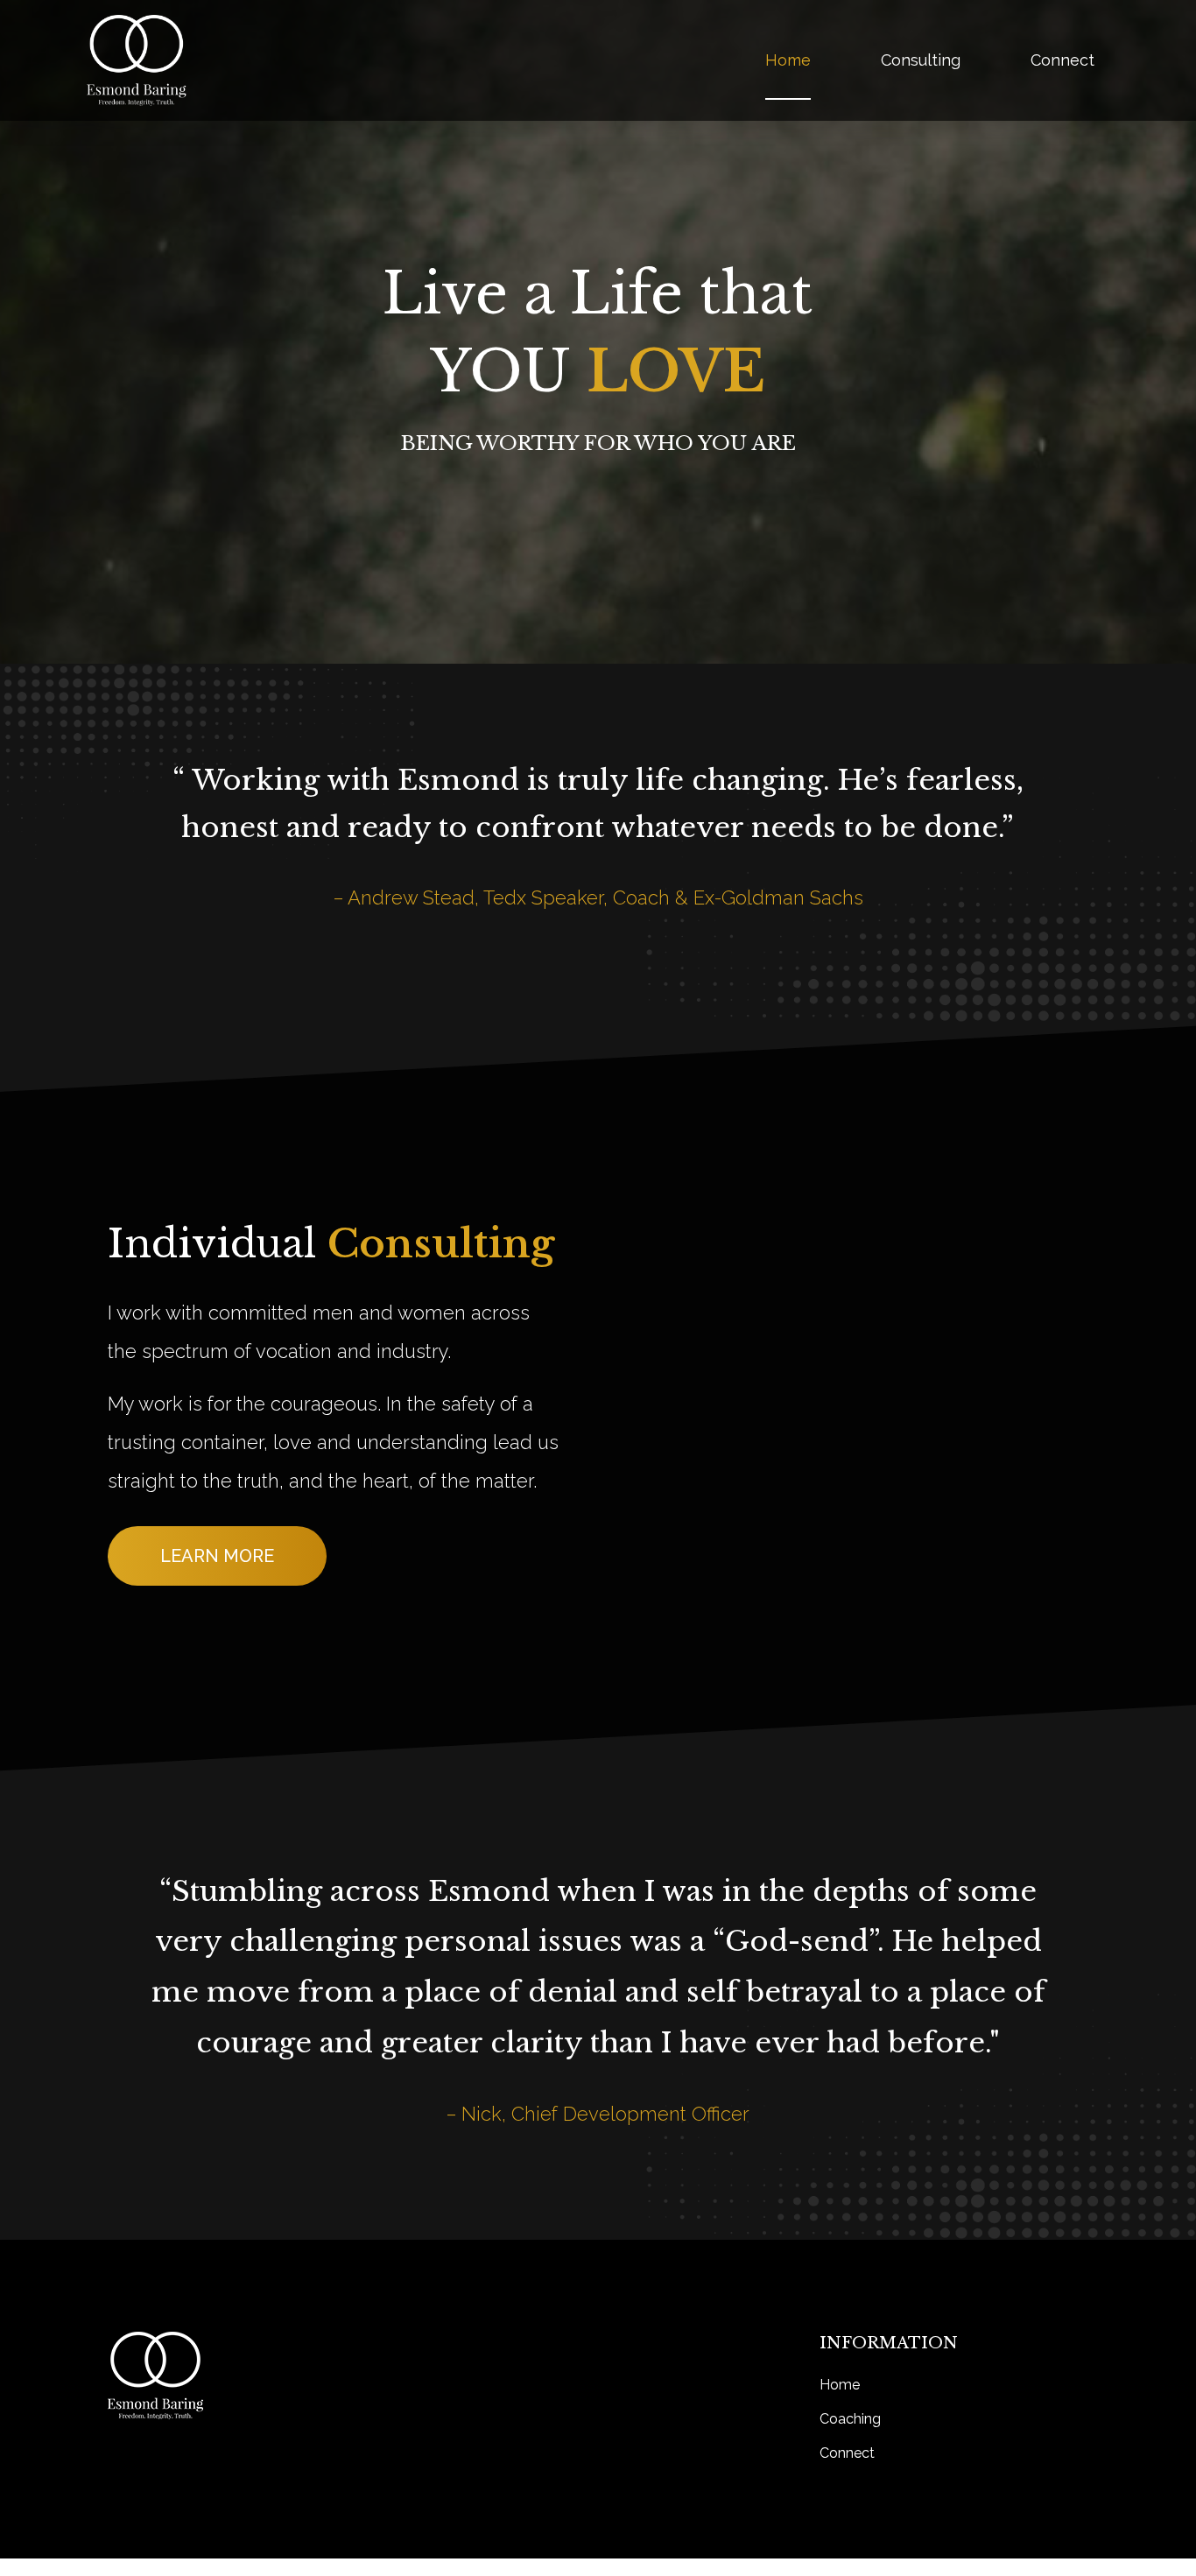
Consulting (921, 60)
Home (788, 60)
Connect (1062, 60)
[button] (217, 1556)
